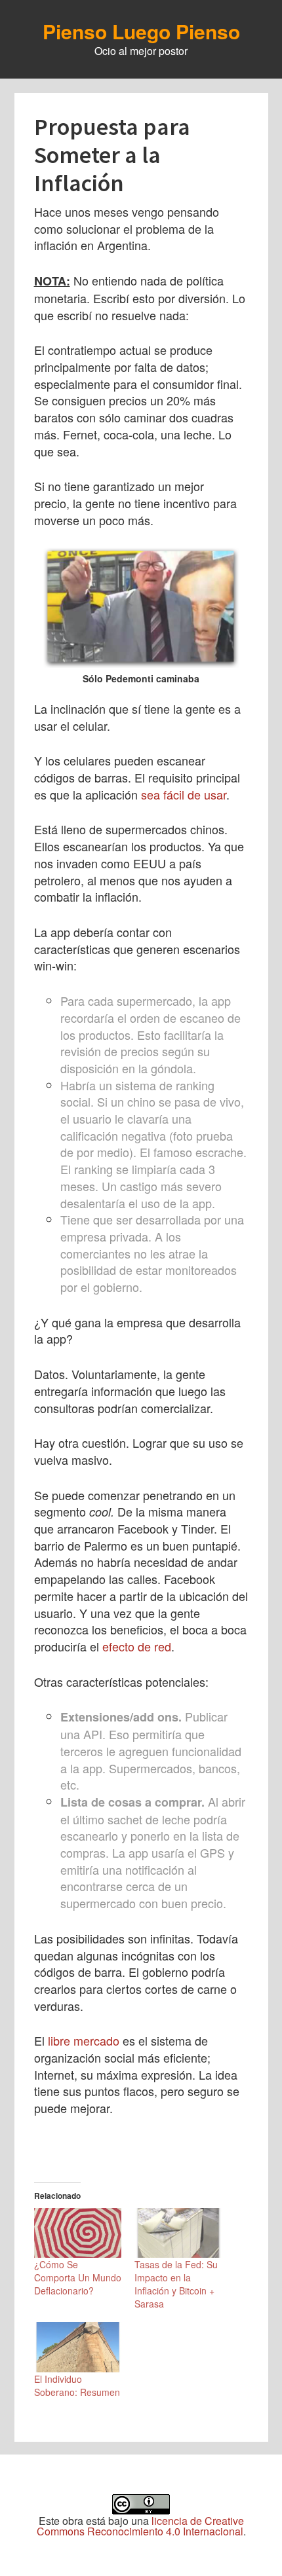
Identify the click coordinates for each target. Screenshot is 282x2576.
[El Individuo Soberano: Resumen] (78, 2347)
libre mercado (84, 2040)
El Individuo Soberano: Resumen (77, 2385)
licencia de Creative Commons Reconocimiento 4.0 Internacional (140, 2526)
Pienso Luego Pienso (141, 31)
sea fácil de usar (184, 794)
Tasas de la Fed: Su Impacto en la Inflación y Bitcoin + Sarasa (176, 2284)
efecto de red (137, 1646)
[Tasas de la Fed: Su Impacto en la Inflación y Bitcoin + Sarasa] (178, 2233)
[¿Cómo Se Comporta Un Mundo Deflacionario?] (78, 2233)
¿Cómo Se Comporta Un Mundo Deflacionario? (78, 2277)
